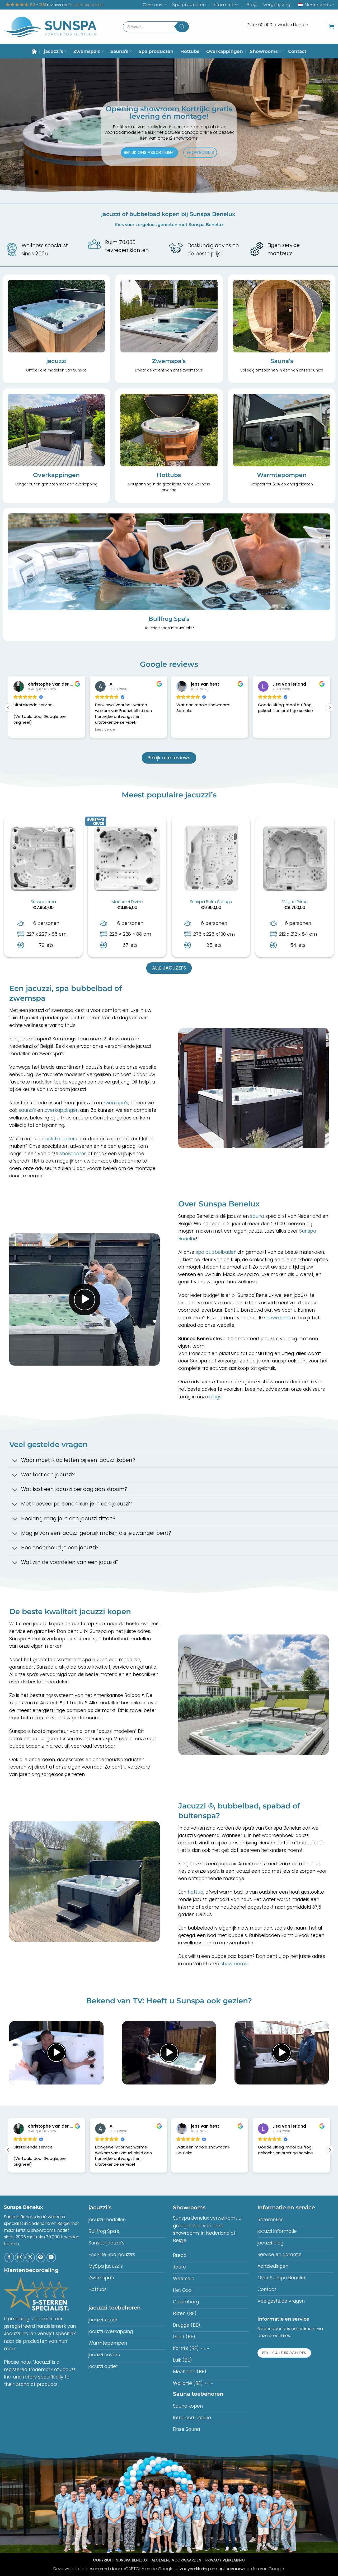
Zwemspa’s (87, 51)
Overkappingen (225, 51)
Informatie (224, 5)
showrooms (73, 1154)
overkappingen (62, 1110)
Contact (297, 51)
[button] (331, 27)
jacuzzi (56, 361)
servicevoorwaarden (238, 2569)
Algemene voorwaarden (176, 2560)
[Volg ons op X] (30, 2257)
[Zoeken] (182, 27)
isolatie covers (61, 1139)
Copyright (120, 2560)
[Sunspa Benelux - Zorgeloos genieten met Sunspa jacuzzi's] (50, 27)
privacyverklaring (192, 2569)
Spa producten (189, 4)
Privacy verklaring (225, 2560)
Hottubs (190, 51)
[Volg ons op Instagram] (20, 2257)
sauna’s (27, 1110)
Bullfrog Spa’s (169, 619)
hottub (196, 1892)
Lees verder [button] (24, 730)
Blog (252, 4)
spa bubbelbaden (215, 1252)
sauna (257, 1216)
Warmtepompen (282, 475)
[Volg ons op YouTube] (51, 2257)
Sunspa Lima (43, 902)
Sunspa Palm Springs (211, 902)
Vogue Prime (295, 902)
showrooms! (234, 1964)
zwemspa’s (116, 1103)
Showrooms (264, 51)
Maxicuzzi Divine (127, 902)
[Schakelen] (15, 1461)
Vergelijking (277, 4)
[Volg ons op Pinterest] (41, 2257)
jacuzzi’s (53, 51)
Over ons (152, 5)
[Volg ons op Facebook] (9, 2257)
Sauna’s (119, 51)
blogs (215, 1397)
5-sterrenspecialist (86, 5)
